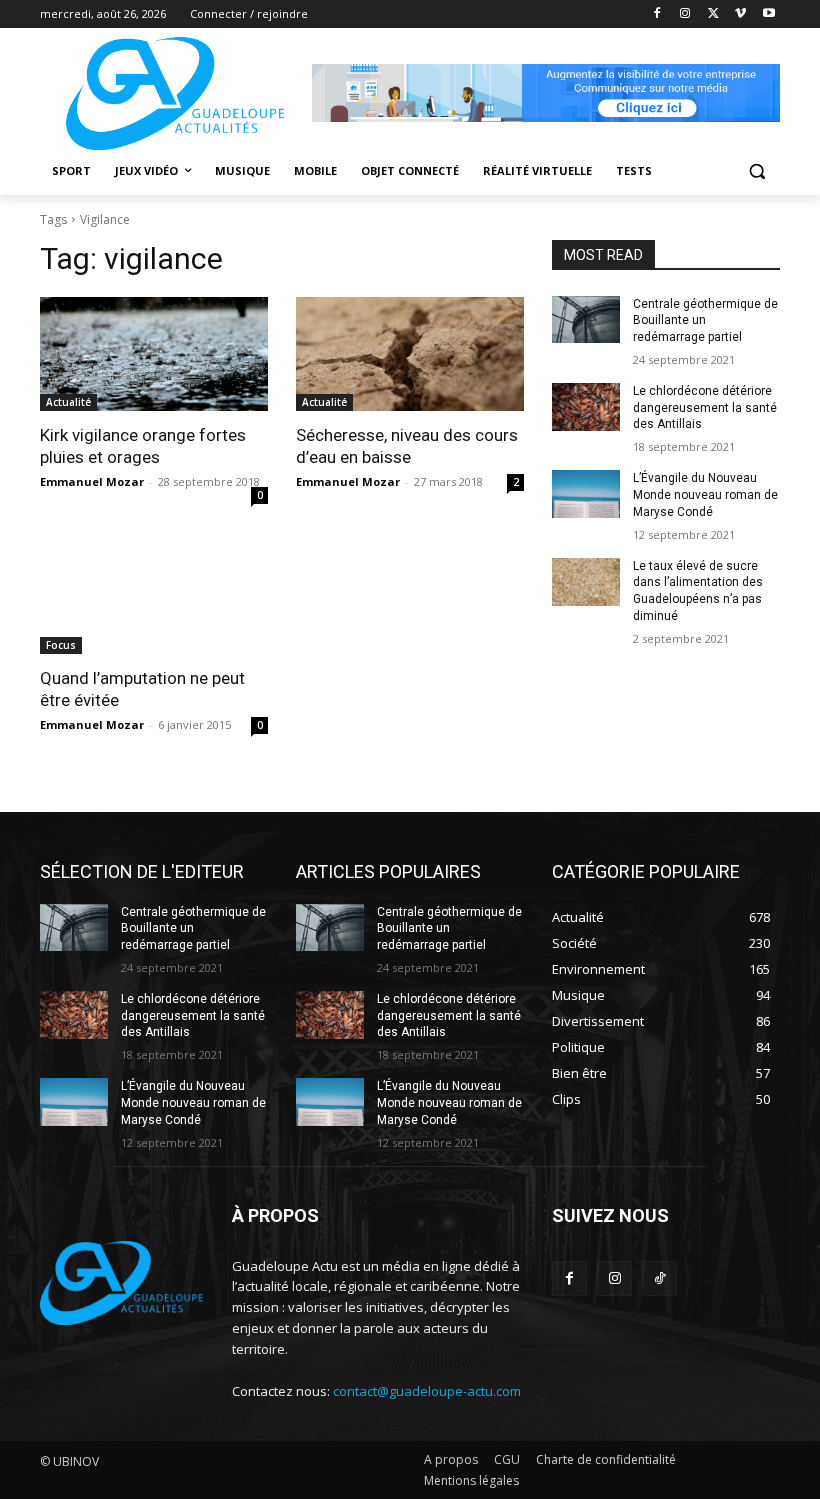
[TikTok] (659, 1278)
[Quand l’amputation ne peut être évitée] (154, 597)
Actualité (68, 402)
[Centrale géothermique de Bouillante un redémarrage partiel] (586, 320)
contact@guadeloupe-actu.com (427, 1391)
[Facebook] (657, 14)
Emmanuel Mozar (92, 481)
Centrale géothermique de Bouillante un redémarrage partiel (705, 321)
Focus (61, 645)
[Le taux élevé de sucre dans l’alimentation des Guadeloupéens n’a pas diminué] (586, 582)
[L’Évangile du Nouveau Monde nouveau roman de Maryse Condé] (586, 494)
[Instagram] (685, 14)
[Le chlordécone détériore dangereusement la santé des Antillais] (586, 407)
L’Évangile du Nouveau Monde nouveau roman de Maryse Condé (705, 495)
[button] (756, 171)
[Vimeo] (740, 14)
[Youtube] (768, 14)
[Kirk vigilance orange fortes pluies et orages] (154, 354)
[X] (713, 14)
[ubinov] (546, 93)
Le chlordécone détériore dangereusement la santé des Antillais (705, 408)
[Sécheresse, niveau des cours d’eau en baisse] (410, 354)
